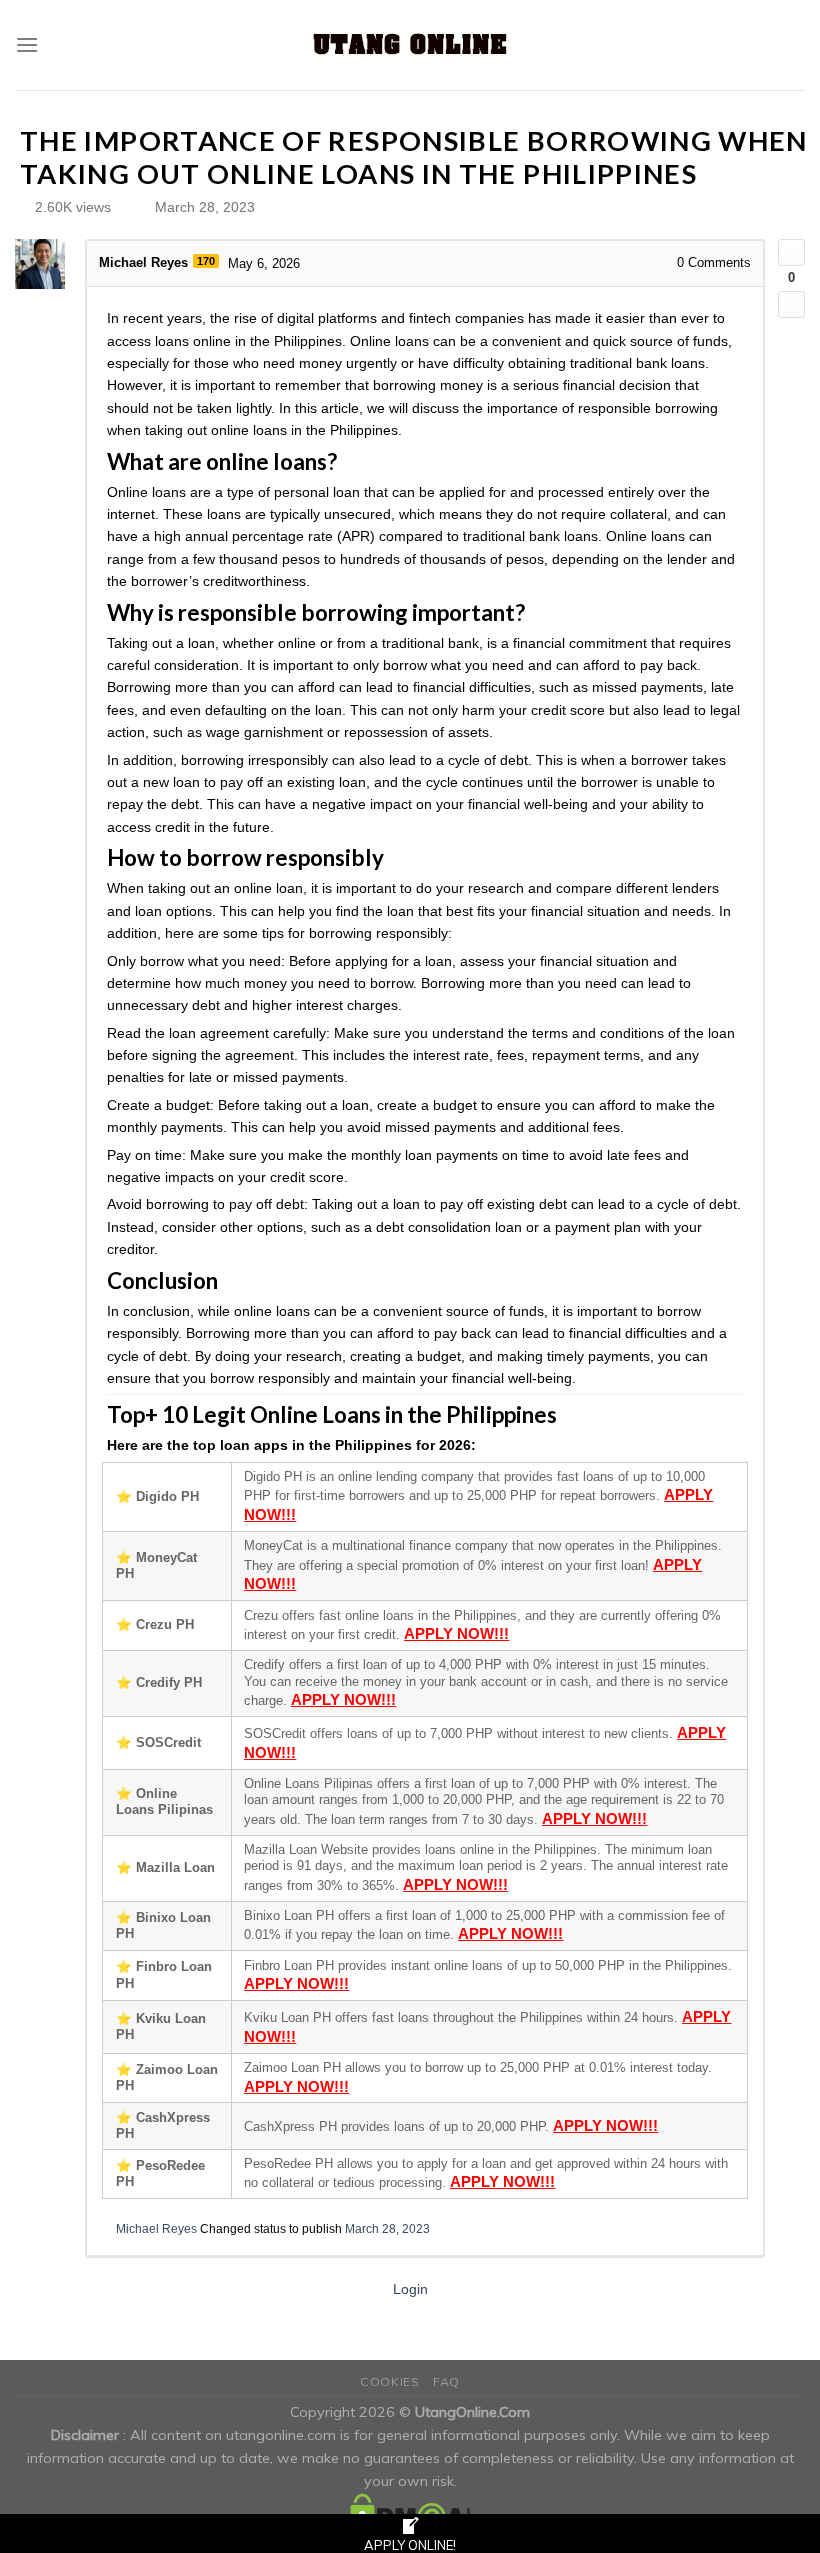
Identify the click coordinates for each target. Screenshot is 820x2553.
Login (410, 2289)
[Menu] (27, 44)
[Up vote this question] (791, 252)
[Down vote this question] (791, 304)
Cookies (389, 2381)
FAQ (446, 2381)
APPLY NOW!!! (456, 1633)
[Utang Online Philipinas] (410, 45)
